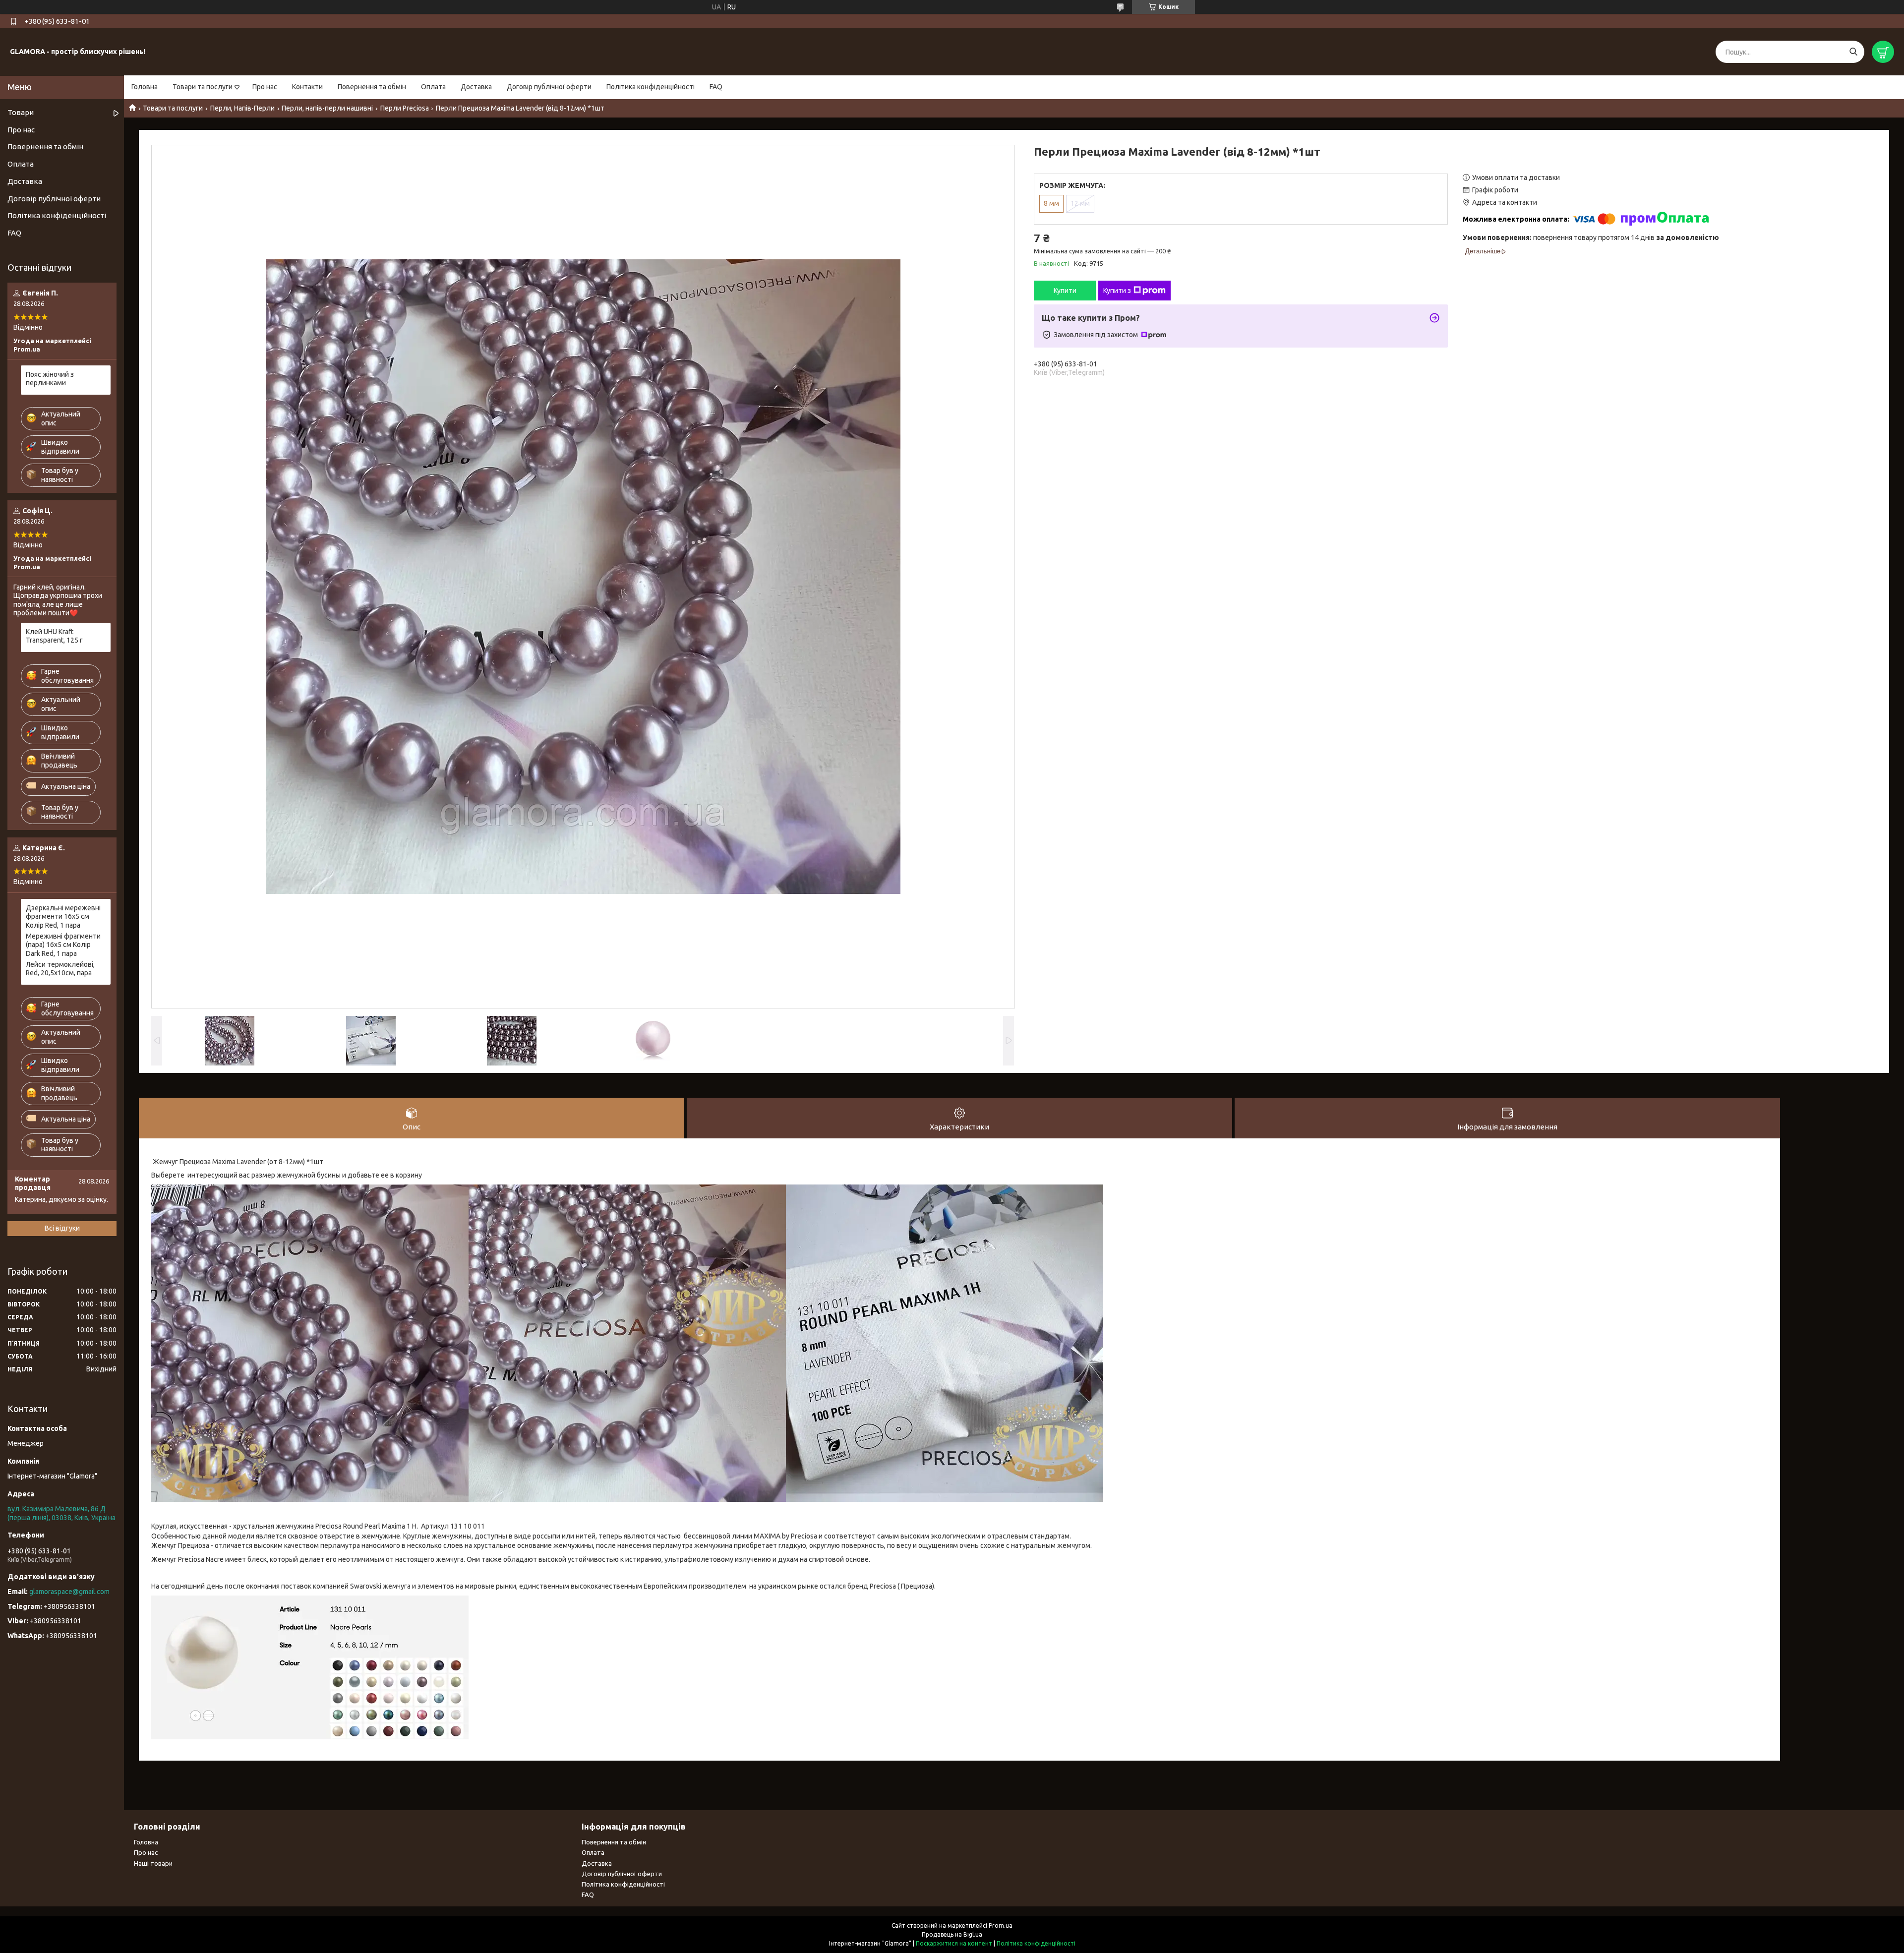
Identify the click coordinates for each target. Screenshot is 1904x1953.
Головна (145, 87)
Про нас (265, 87)
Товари (21, 112)
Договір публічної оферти (549, 87)
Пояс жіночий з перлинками (50, 379)
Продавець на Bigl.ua (952, 1934)
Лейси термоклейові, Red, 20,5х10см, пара (60, 969)
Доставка (476, 87)
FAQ (716, 87)
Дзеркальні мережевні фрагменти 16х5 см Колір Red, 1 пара (63, 917)
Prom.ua (1001, 1925)
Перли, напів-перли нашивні (327, 108)
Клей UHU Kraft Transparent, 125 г (54, 636)
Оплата (433, 87)
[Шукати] (1853, 52)
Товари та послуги (203, 87)
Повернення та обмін (372, 87)
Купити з (1117, 291)
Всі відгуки (62, 1228)
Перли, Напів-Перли (242, 108)
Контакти (307, 87)
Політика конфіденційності (651, 87)
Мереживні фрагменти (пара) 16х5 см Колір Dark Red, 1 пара (63, 945)
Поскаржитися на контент (954, 1943)
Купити (1065, 291)
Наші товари (153, 1863)
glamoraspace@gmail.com (69, 1592)
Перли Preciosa (405, 108)
